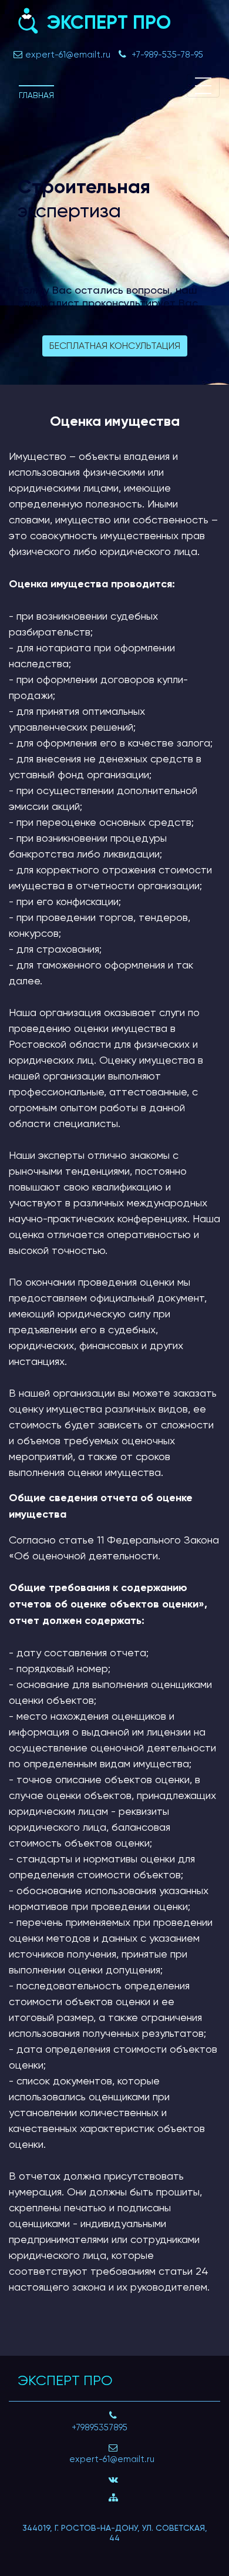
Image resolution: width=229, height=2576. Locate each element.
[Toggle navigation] (203, 86)
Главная (36, 95)
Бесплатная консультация (115, 346)
